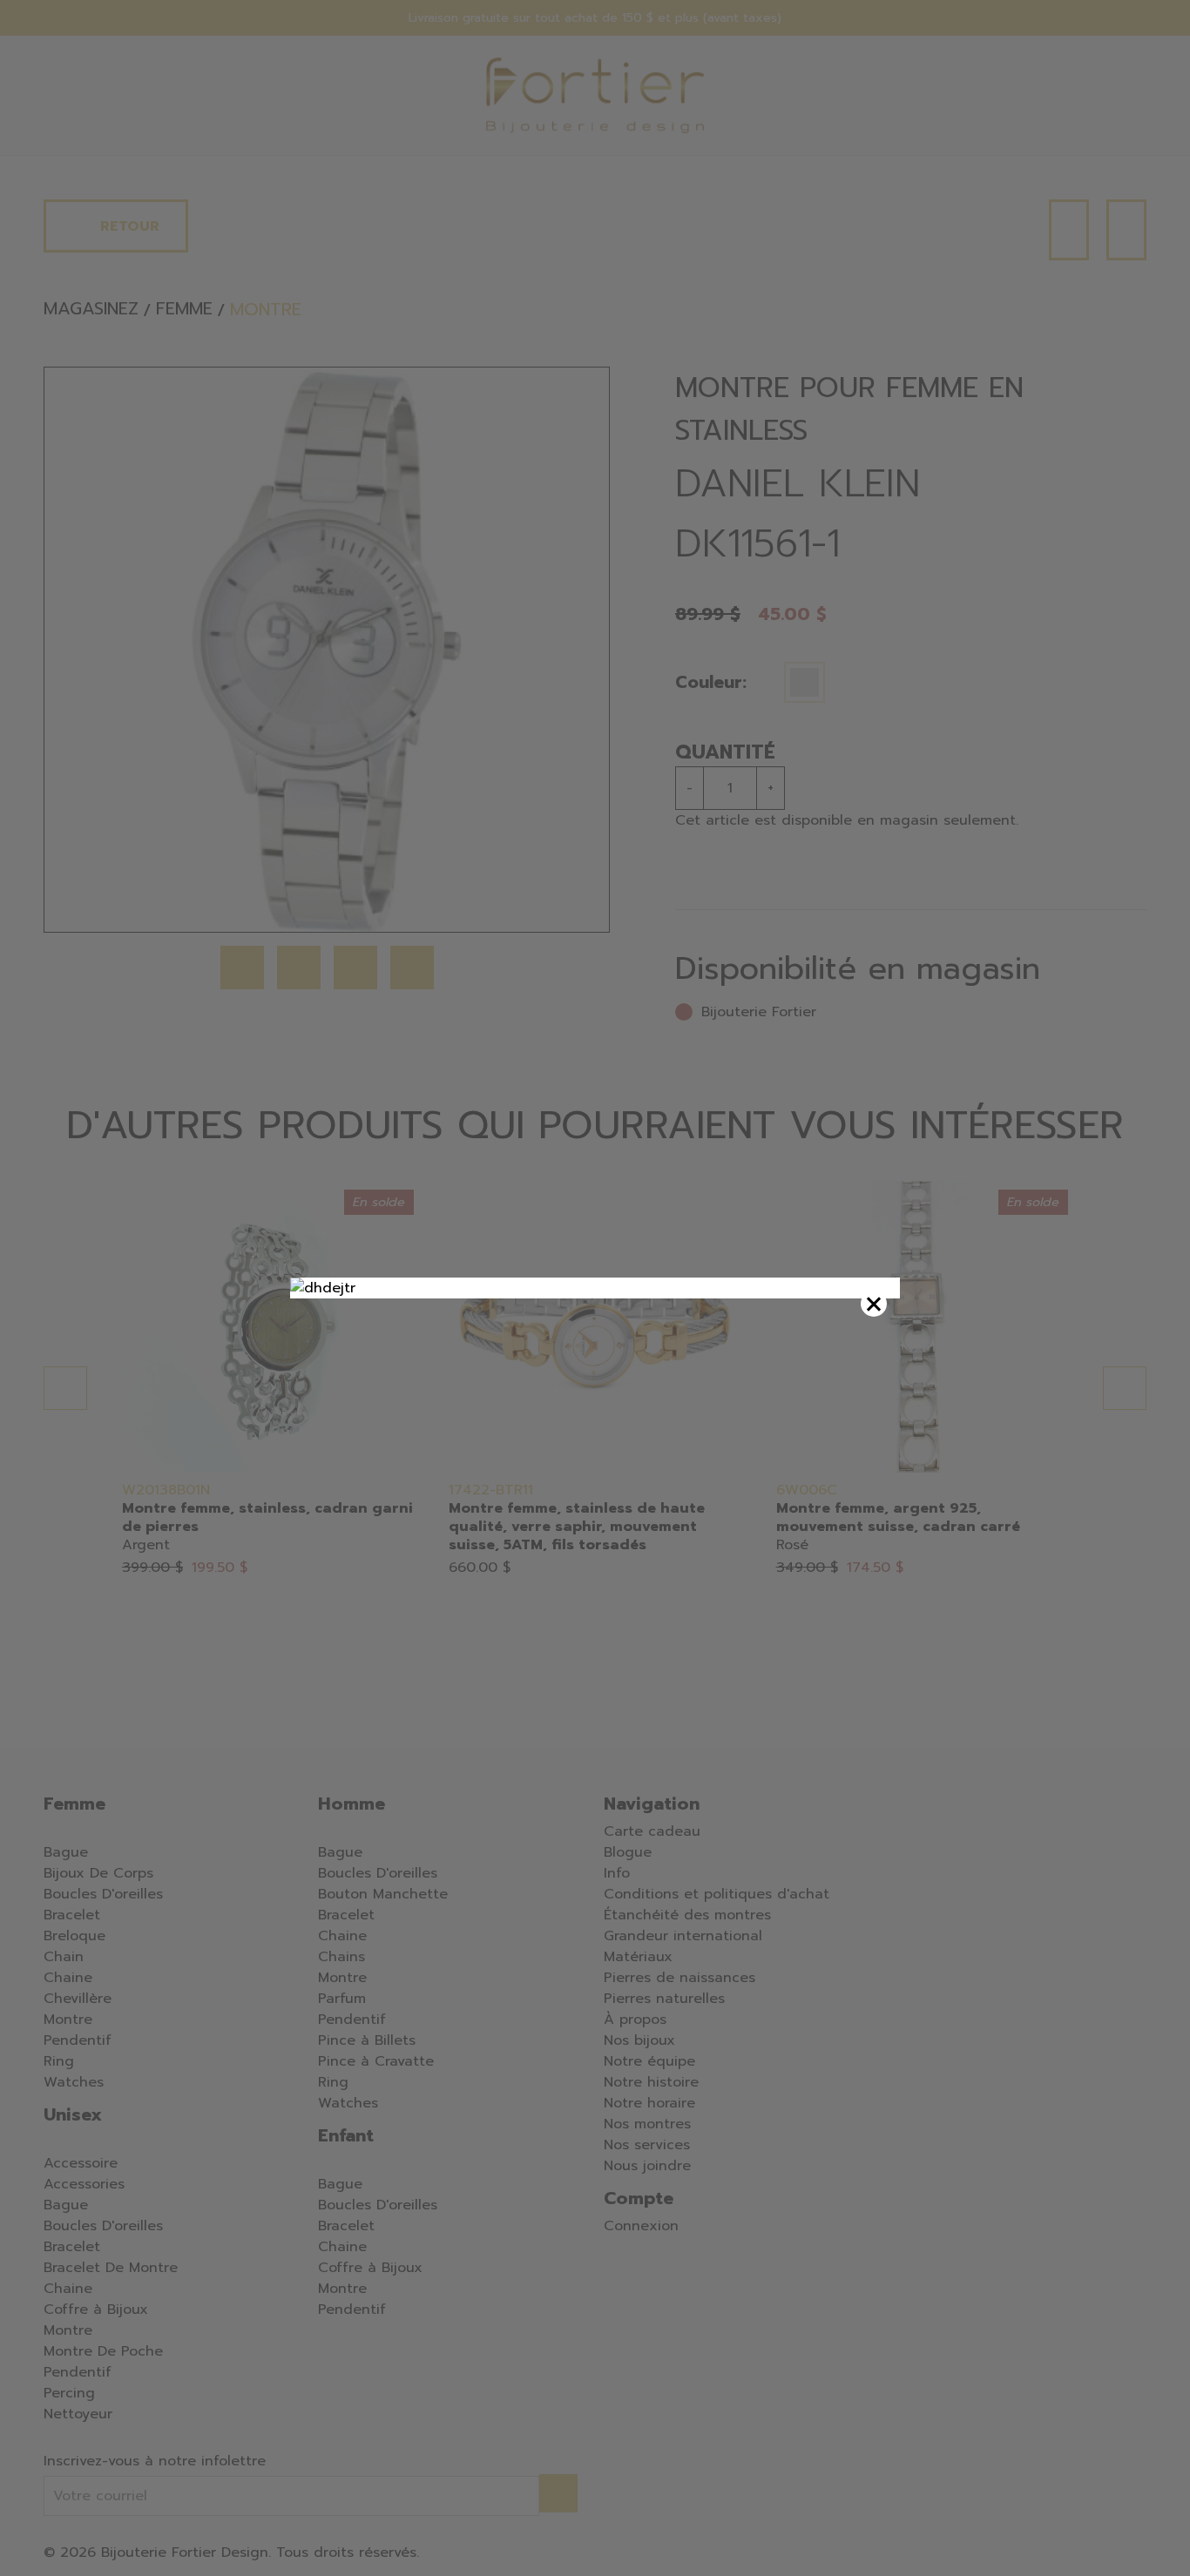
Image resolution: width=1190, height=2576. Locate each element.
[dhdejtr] (595, 1288)
